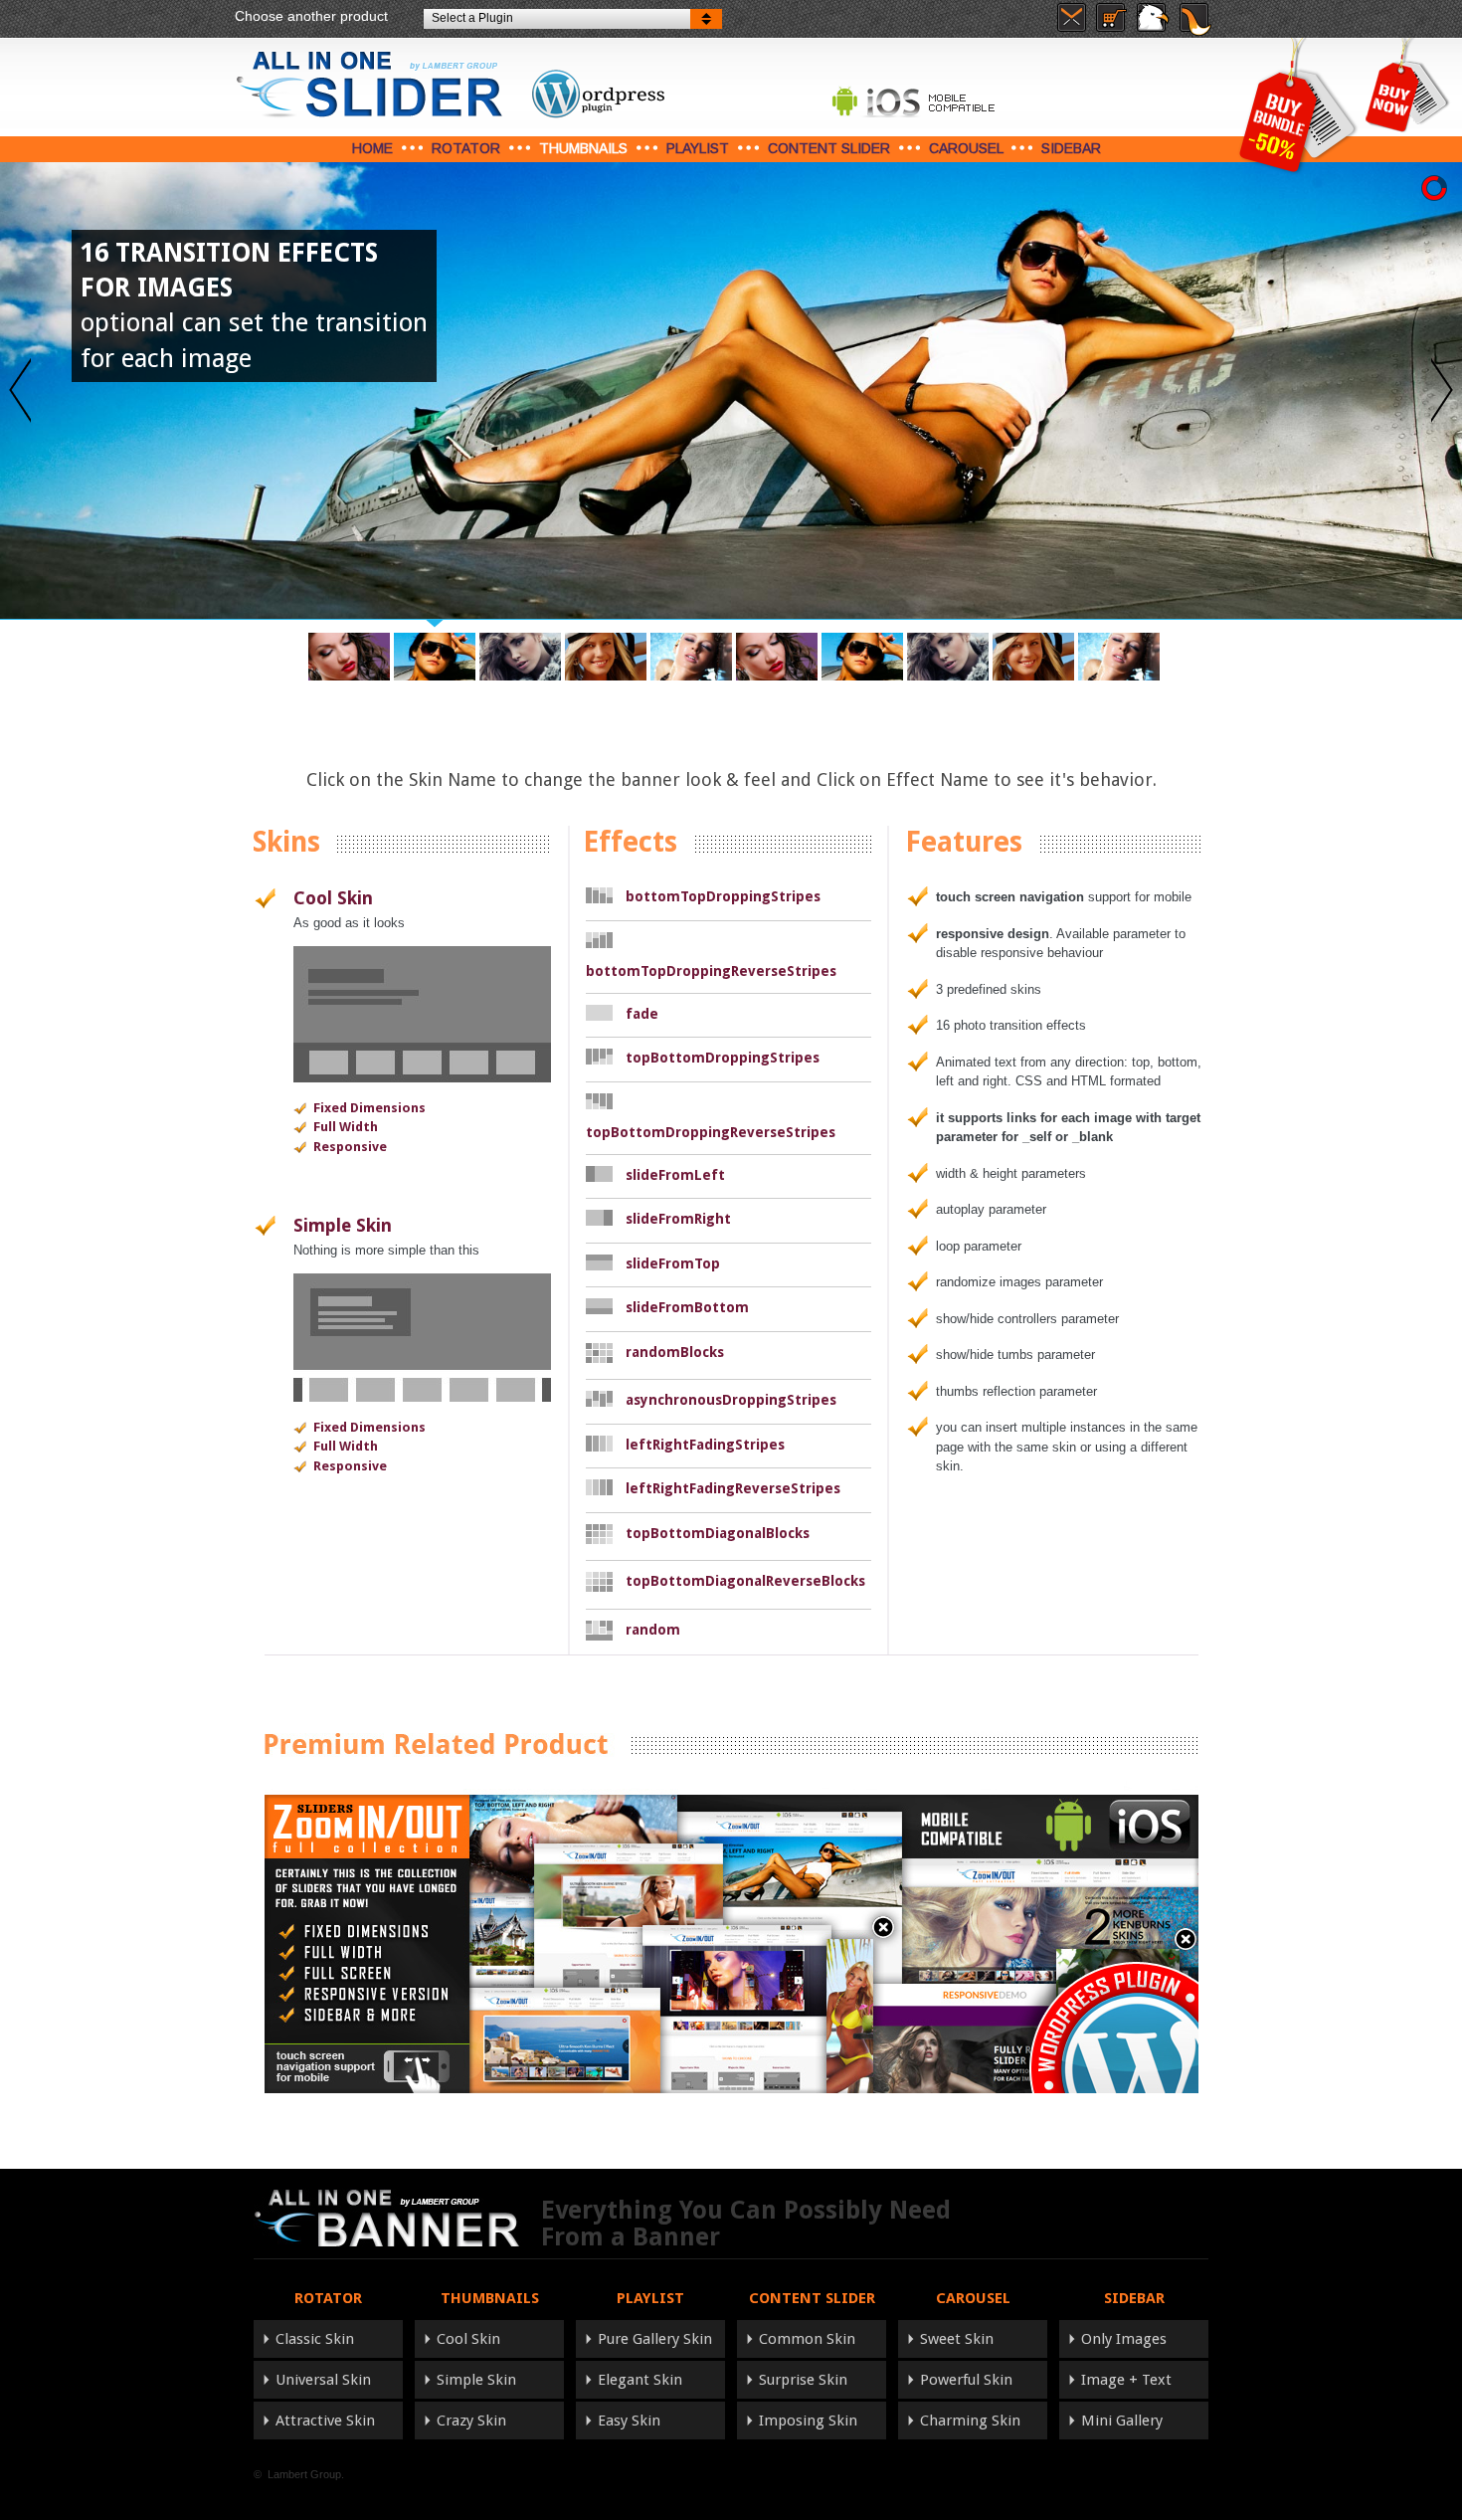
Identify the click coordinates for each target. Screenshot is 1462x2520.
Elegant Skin (640, 2380)
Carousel (966, 148)
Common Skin (807, 2339)
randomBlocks (675, 1352)
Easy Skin (629, 2421)
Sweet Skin (957, 2339)
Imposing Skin (808, 2421)
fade (642, 1014)
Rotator (466, 148)
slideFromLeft (675, 1175)
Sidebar (1071, 148)
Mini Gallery (1122, 2421)
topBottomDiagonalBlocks (718, 1533)
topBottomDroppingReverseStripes (711, 1132)
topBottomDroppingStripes (723, 1058)
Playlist (698, 148)
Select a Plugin (472, 18)
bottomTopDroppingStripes (723, 896)
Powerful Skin (966, 2380)
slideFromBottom (687, 1307)
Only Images (1124, 2339)
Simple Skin (343, 1225)
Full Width (346, 1127)
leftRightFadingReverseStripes (733, 1488)
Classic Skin (315, 2339)
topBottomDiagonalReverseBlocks (745, 1581)
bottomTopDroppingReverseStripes (711, 971)
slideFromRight (678, 1219)
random (653, 1630)
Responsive (350, 1147)
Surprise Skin (803, 2380)
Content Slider (829, 148)
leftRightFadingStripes (705, 1445)
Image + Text (1126, 2380)
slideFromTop (673, 1263)
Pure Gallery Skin (655, 2339)
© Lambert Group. (299, 2474)
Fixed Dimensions (369, 1108)
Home (372, 148)
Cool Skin (333, 898)
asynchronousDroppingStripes (731, 1400)
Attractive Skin (325, 2421)
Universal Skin (323, 2380)
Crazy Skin (471, 2421)
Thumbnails (583, 148)
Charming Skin (970, 2421)
